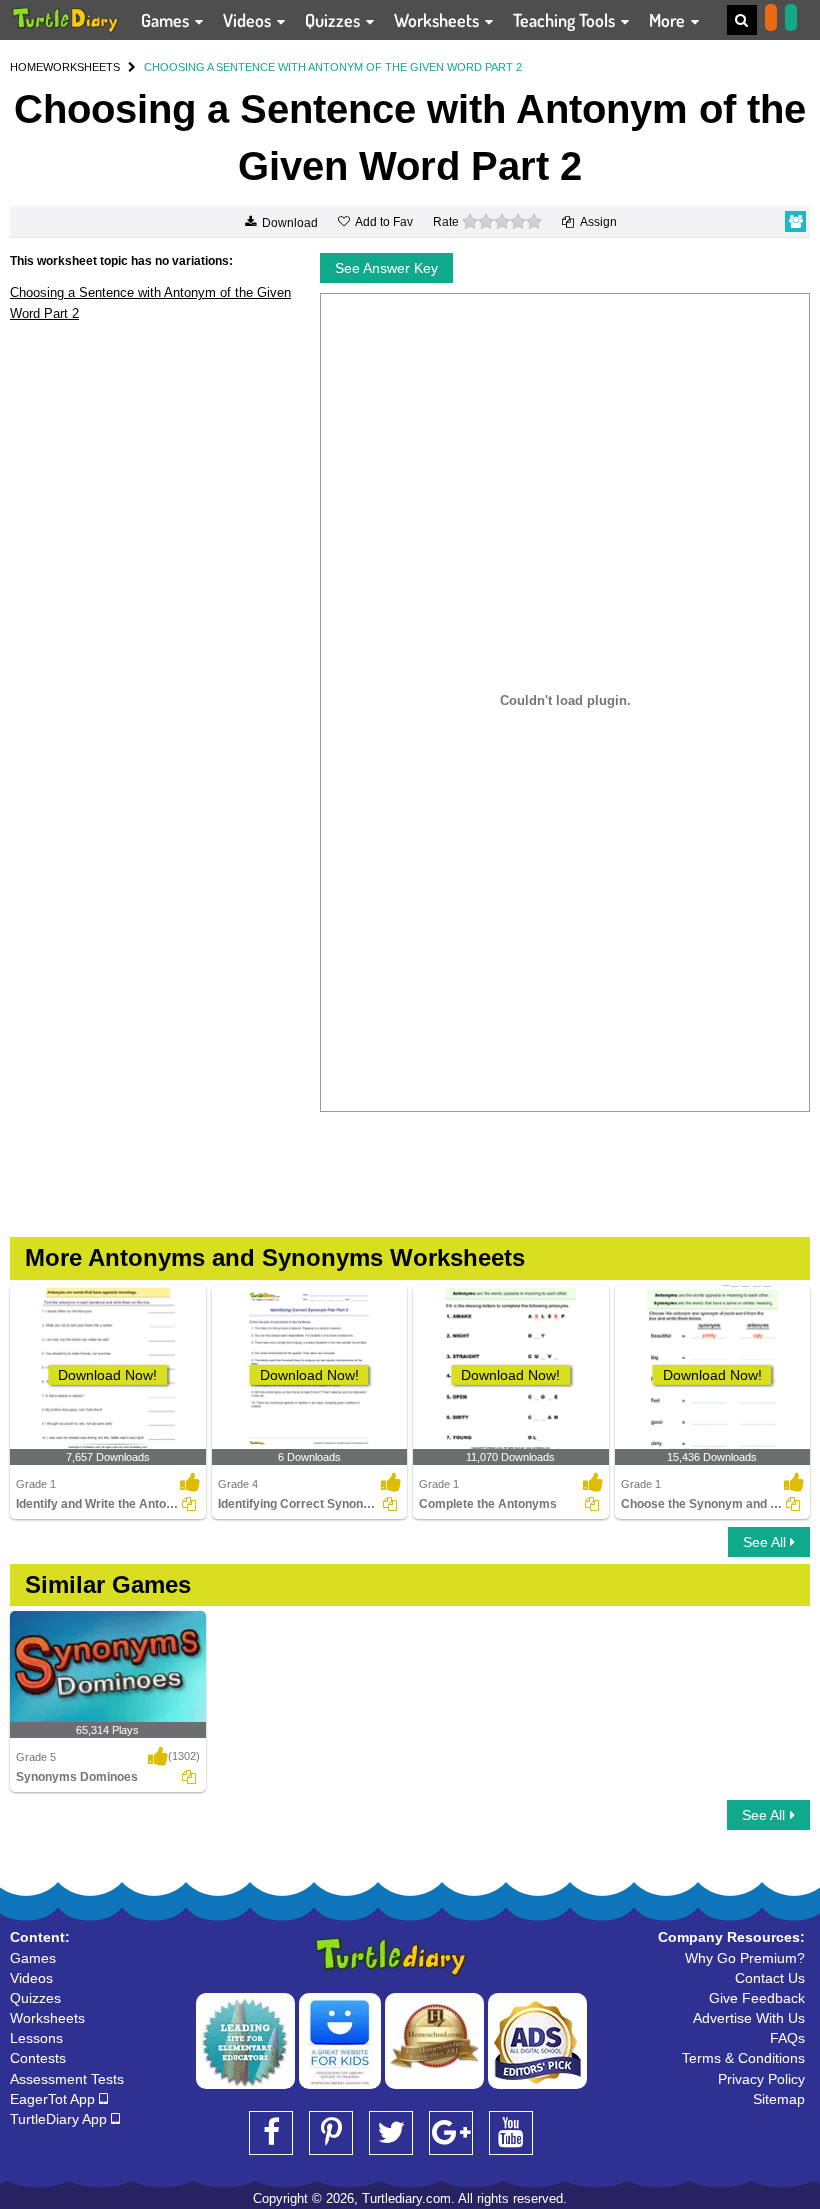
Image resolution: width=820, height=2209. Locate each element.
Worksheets (438, 20)
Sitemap (779, 2099)
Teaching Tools (566, 20)
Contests (38, 2058)
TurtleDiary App (60, 2119)
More (669, 20)
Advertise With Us (749, 2018)
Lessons (36, 2038)
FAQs (787, 2038)
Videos (249, 20)
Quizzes (334, 20)
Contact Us (770, 1978)
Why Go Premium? (745, 1958)
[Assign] (189, 1504)
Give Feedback (757, 1998)
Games (167, 20)
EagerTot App (54, 2099)
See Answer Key (386, 268)
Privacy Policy (761, 2079)
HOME (26, 67)
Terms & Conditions (743, 2058)
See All (766, 1542)
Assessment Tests (67, 2079)
